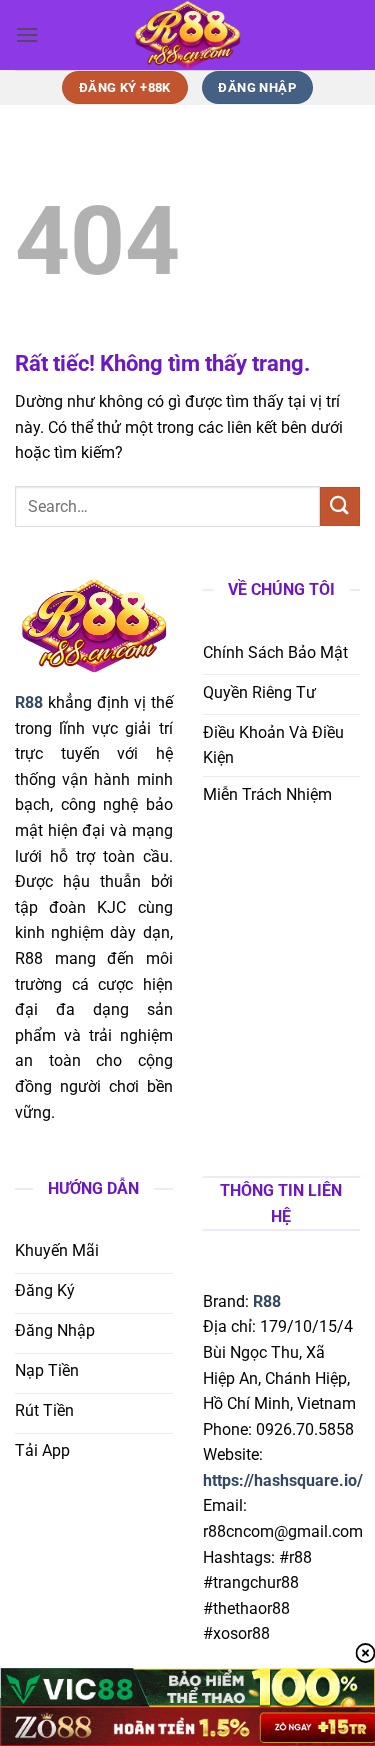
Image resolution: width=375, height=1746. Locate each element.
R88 (267, 1301)
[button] (27, 34)
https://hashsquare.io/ (283, 1480)
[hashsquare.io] (188, 35)
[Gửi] (340, 506)
